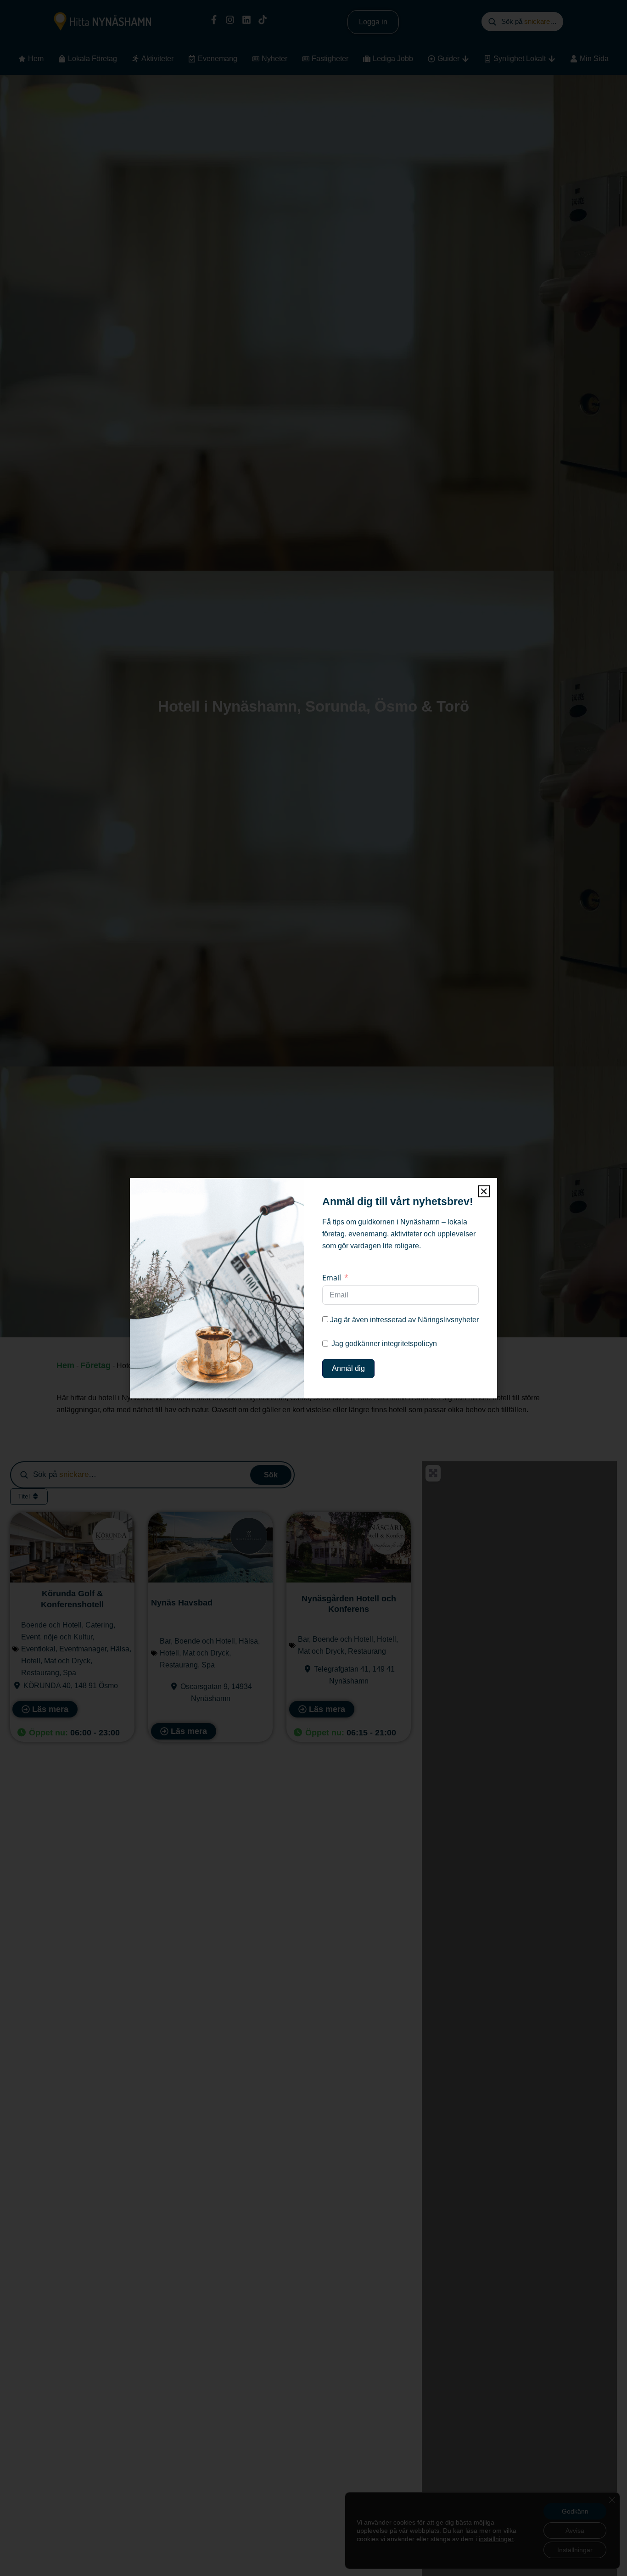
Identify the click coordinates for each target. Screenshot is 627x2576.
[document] (313, 1288)
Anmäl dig (348, 1368)
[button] (484, 1191)
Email (332, 1278)
